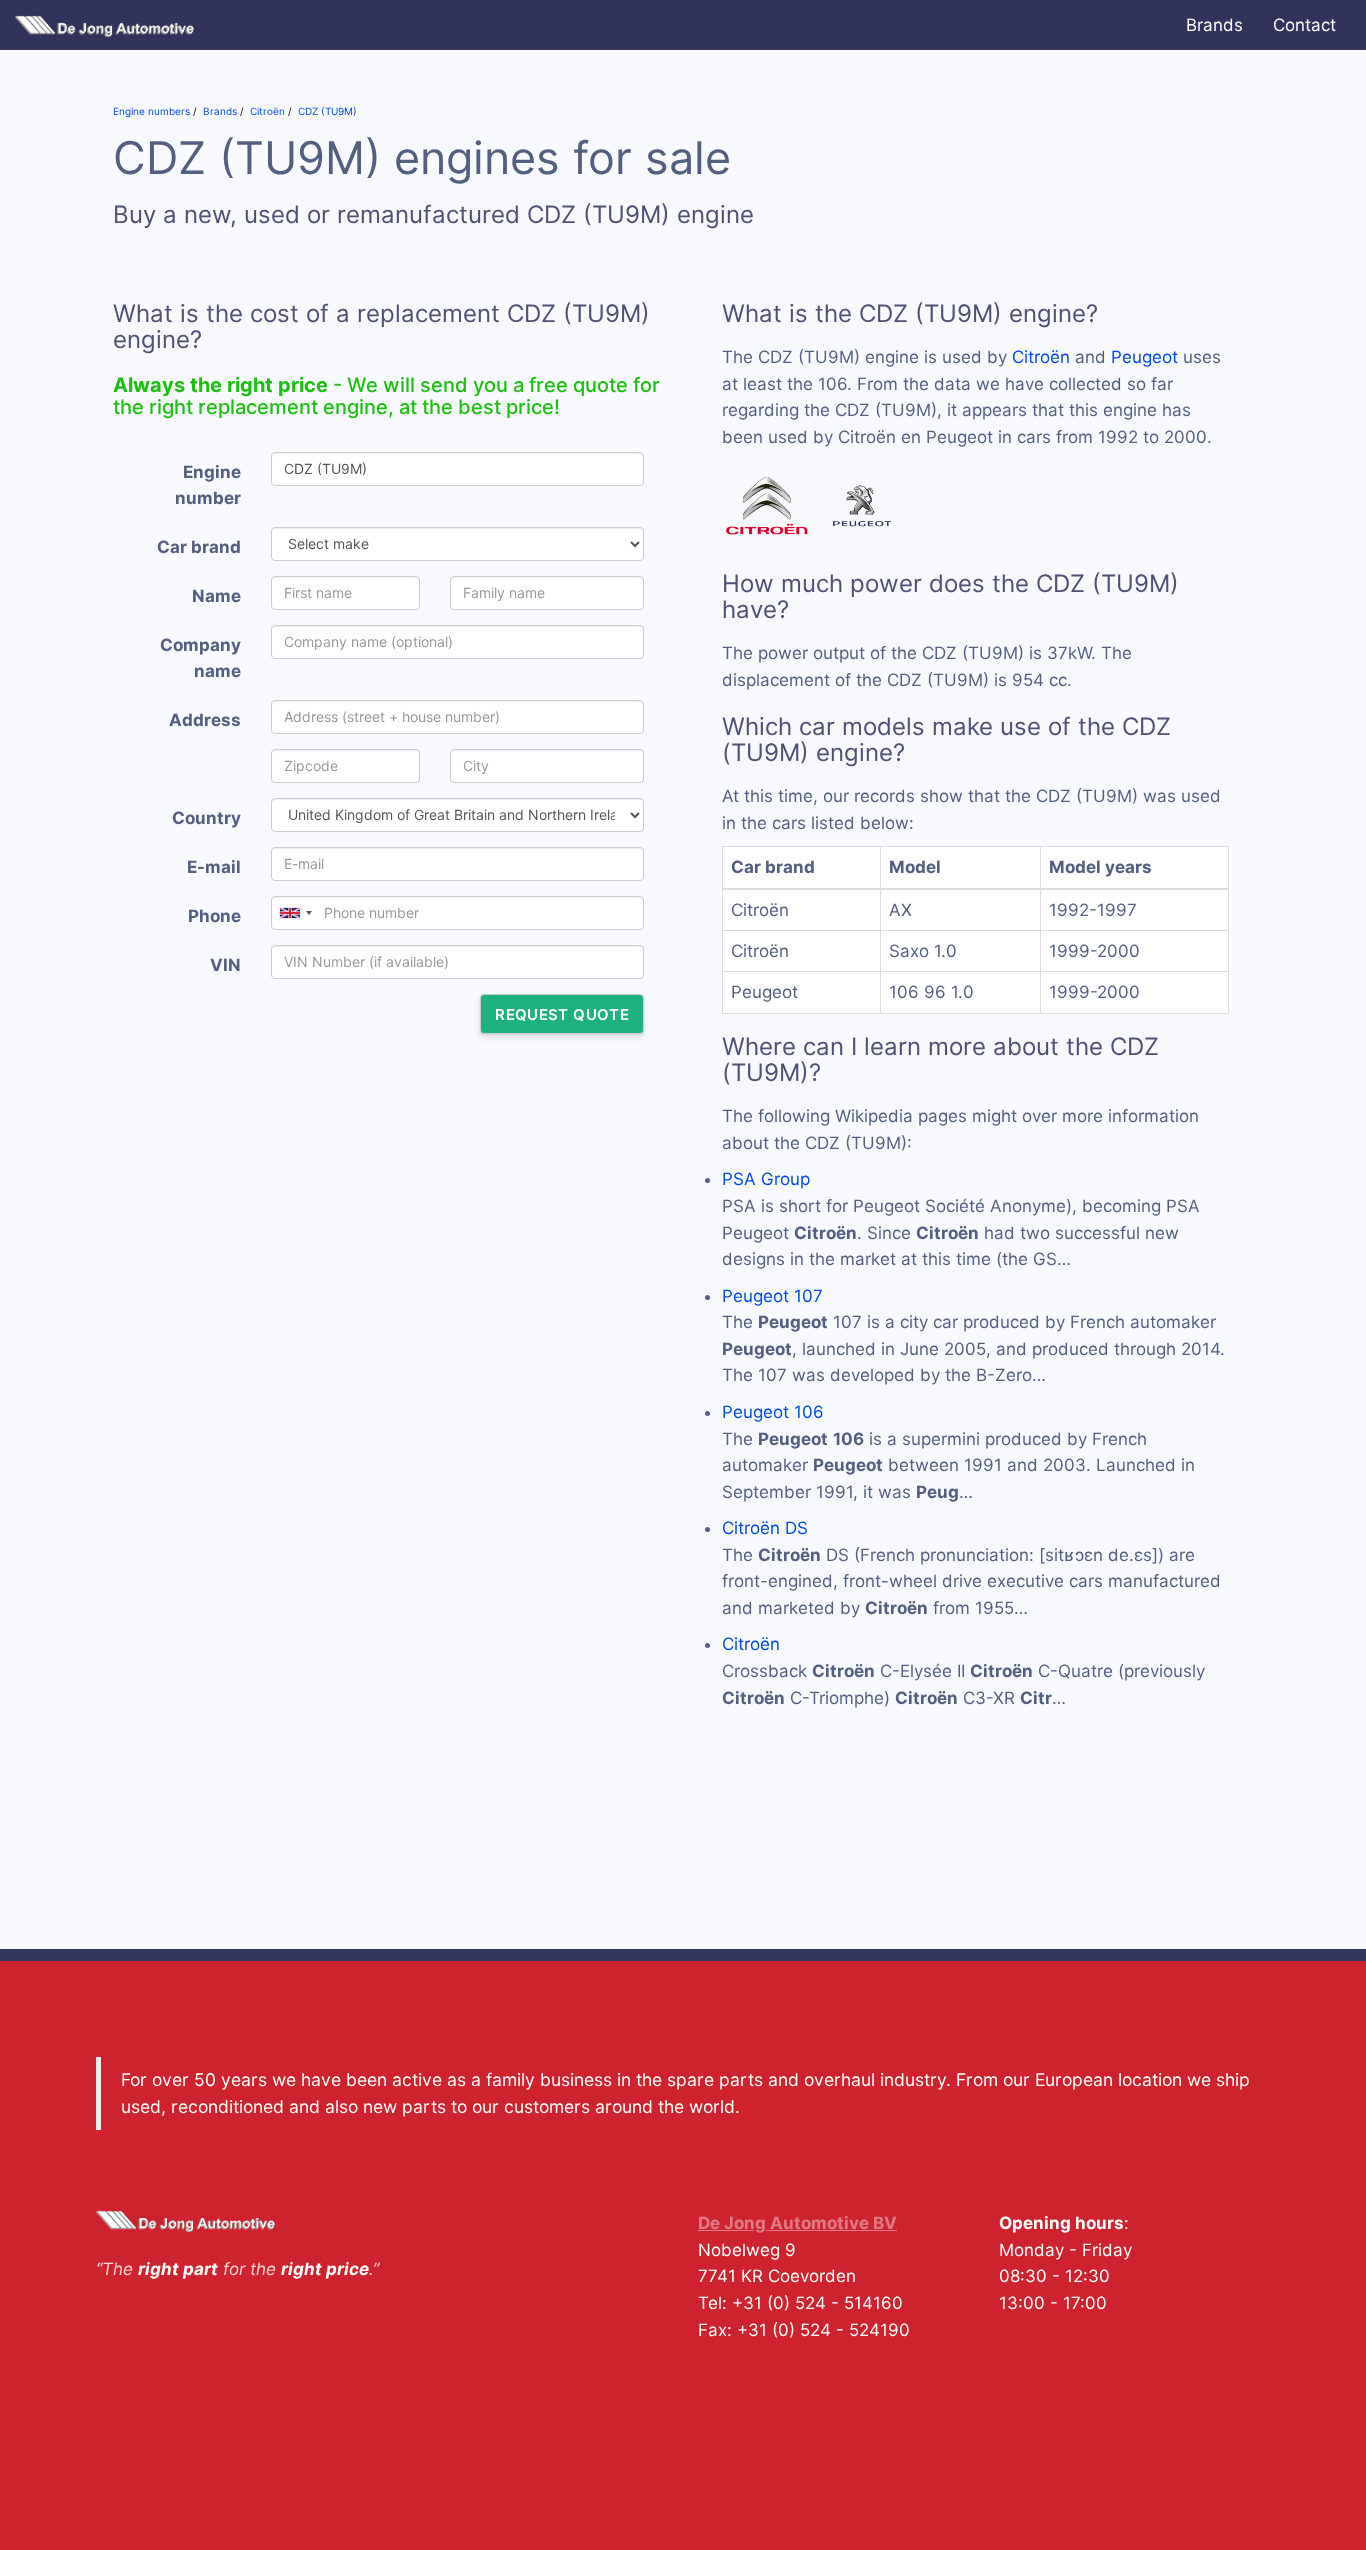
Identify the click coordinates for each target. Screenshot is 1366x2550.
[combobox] (295, 913)
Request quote (562, 1014)
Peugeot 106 (773, 1412)
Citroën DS (765, 1528)
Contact (1304, 25)
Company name (200, 658)
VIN (225, 965)
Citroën (1041, 357)
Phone (214, 916)
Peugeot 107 (772, 1296)
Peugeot (1144, 357)
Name (216, 596)
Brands (1214, 25)
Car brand (199, 547)
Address (205, 720)
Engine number (208, 485)
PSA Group (766, 1179)
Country (206, 818)
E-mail (214, 867)
